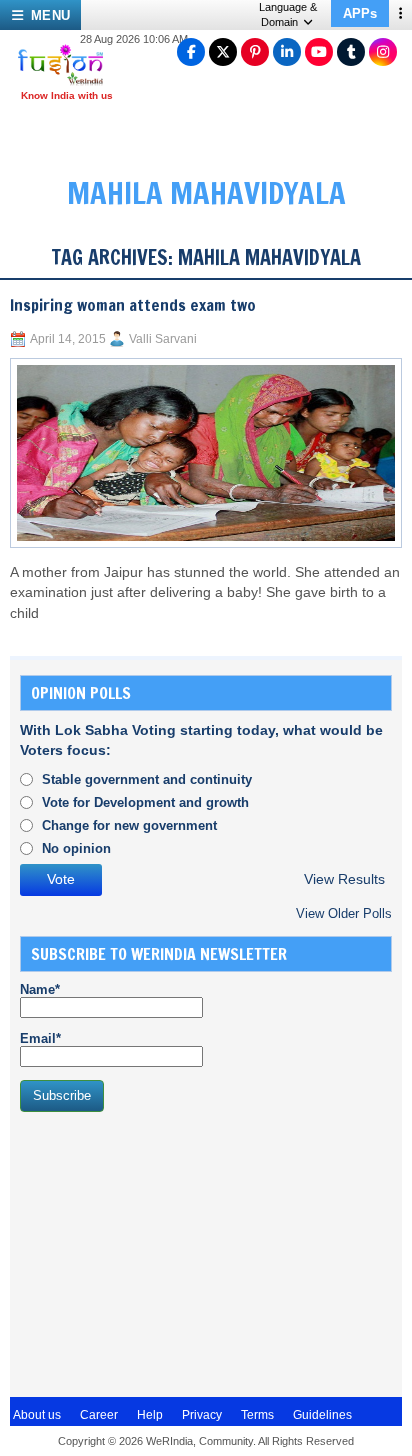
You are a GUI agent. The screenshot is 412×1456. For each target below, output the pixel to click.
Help (150, 1415)
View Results (344, 879)
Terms (257, 1415)
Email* (40, 1038)
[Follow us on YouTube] (319, 52)
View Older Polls (344, 913)
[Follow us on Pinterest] (255, 52)
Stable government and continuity (147, 779)
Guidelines (322, 1415)
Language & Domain (288, 14)
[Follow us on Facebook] (191, 52)
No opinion (76, 848)
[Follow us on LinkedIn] (287, 52)
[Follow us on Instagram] (383, 52)
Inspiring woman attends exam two (133, 305)
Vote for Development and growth (145, 802)
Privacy (202, 1415)
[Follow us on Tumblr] (351, 52)
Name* (40, 989)
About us (37, 1415)
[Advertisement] (170, 1252)
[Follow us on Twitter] (223, 52)
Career (99, 1415)
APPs (360, 13)
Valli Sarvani (163, 339)
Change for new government (129, 825)
